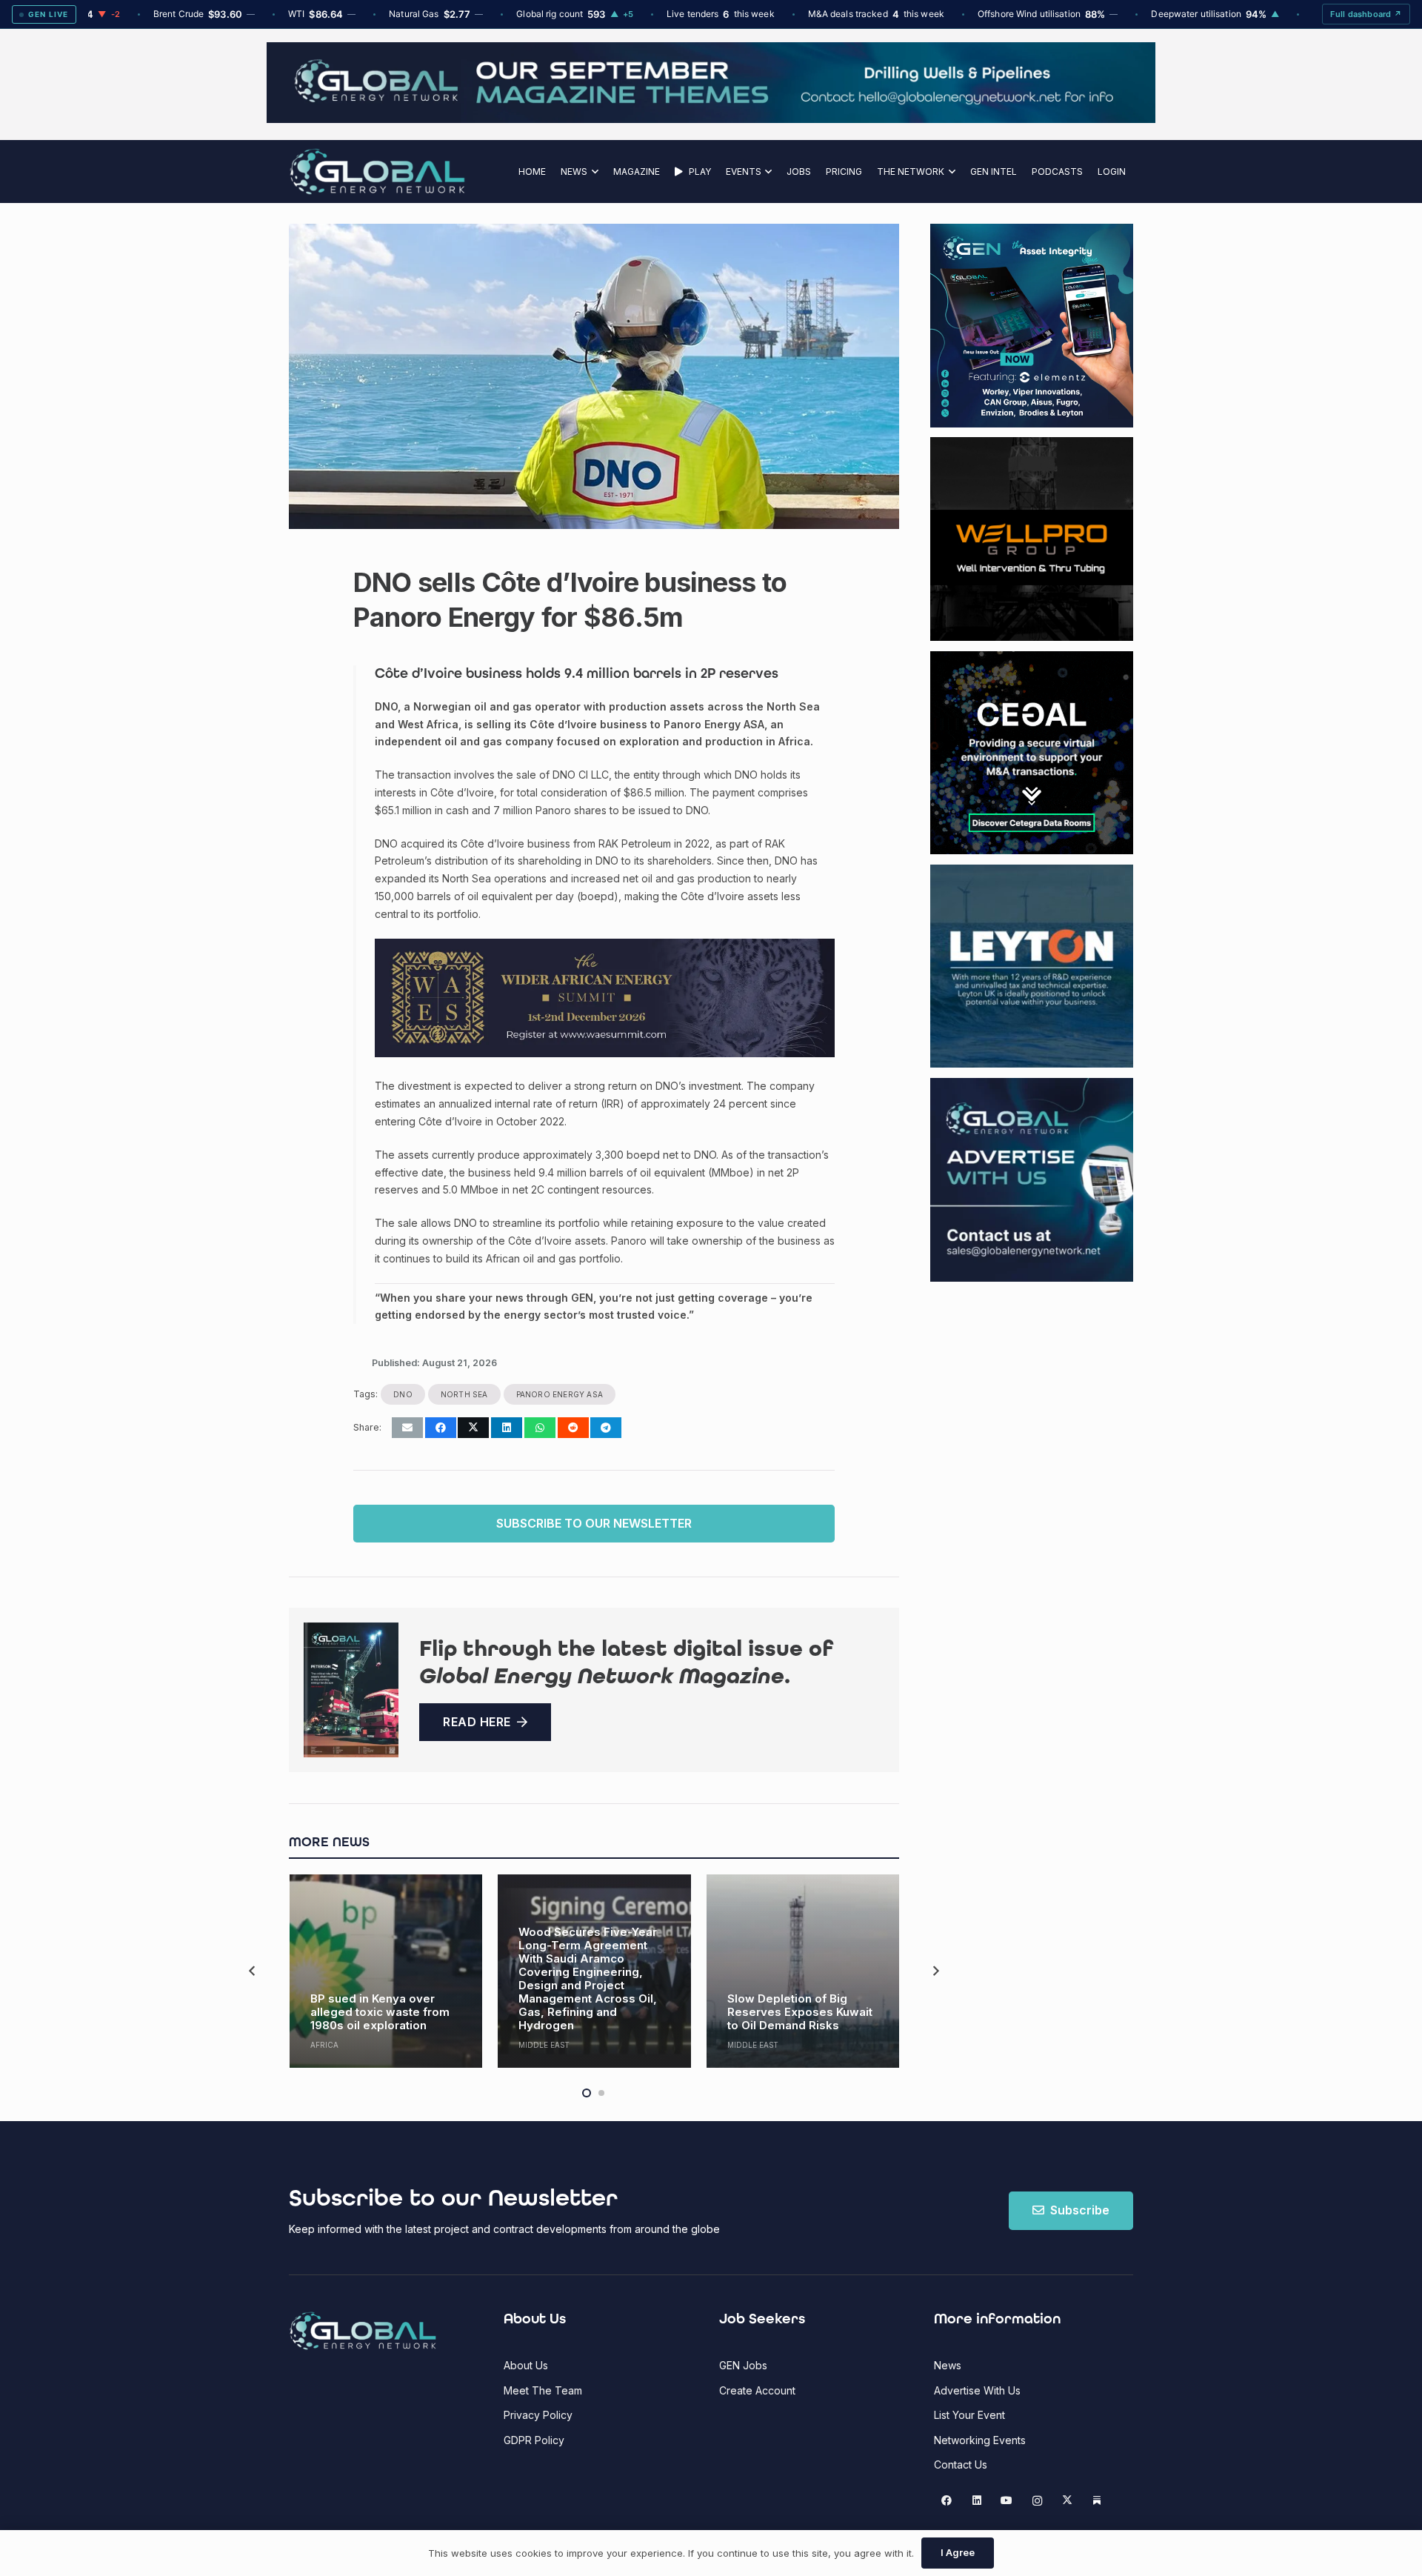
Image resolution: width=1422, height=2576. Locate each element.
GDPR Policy (534, 2440)
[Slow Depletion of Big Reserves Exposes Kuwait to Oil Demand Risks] (803, 1971)
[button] (593, 172)
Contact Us (961, 2464)
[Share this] (441, 1428)
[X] (1067, 2501)
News (948, 2365)
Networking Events (980, 2440)
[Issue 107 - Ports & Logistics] (351, 1690)
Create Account (757, 2390)
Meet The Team (543, 2390)
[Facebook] (947, 2501)
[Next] (935, 1971)
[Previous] (253, 1971)
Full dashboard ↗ (1366, 14)
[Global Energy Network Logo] (377, 172)
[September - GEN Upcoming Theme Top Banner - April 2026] (711, 119)
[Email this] (407, 1428)
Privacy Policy (538, 2415)
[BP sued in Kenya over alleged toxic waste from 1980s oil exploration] (386, 1971)
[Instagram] (1037, 2501)
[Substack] (1097, 2501)
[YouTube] (1007, 2501)
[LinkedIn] (977, 2501)
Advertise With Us (977, 2390)
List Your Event (969, 2415)
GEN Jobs (743, 2365)
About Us (526, 2365)
